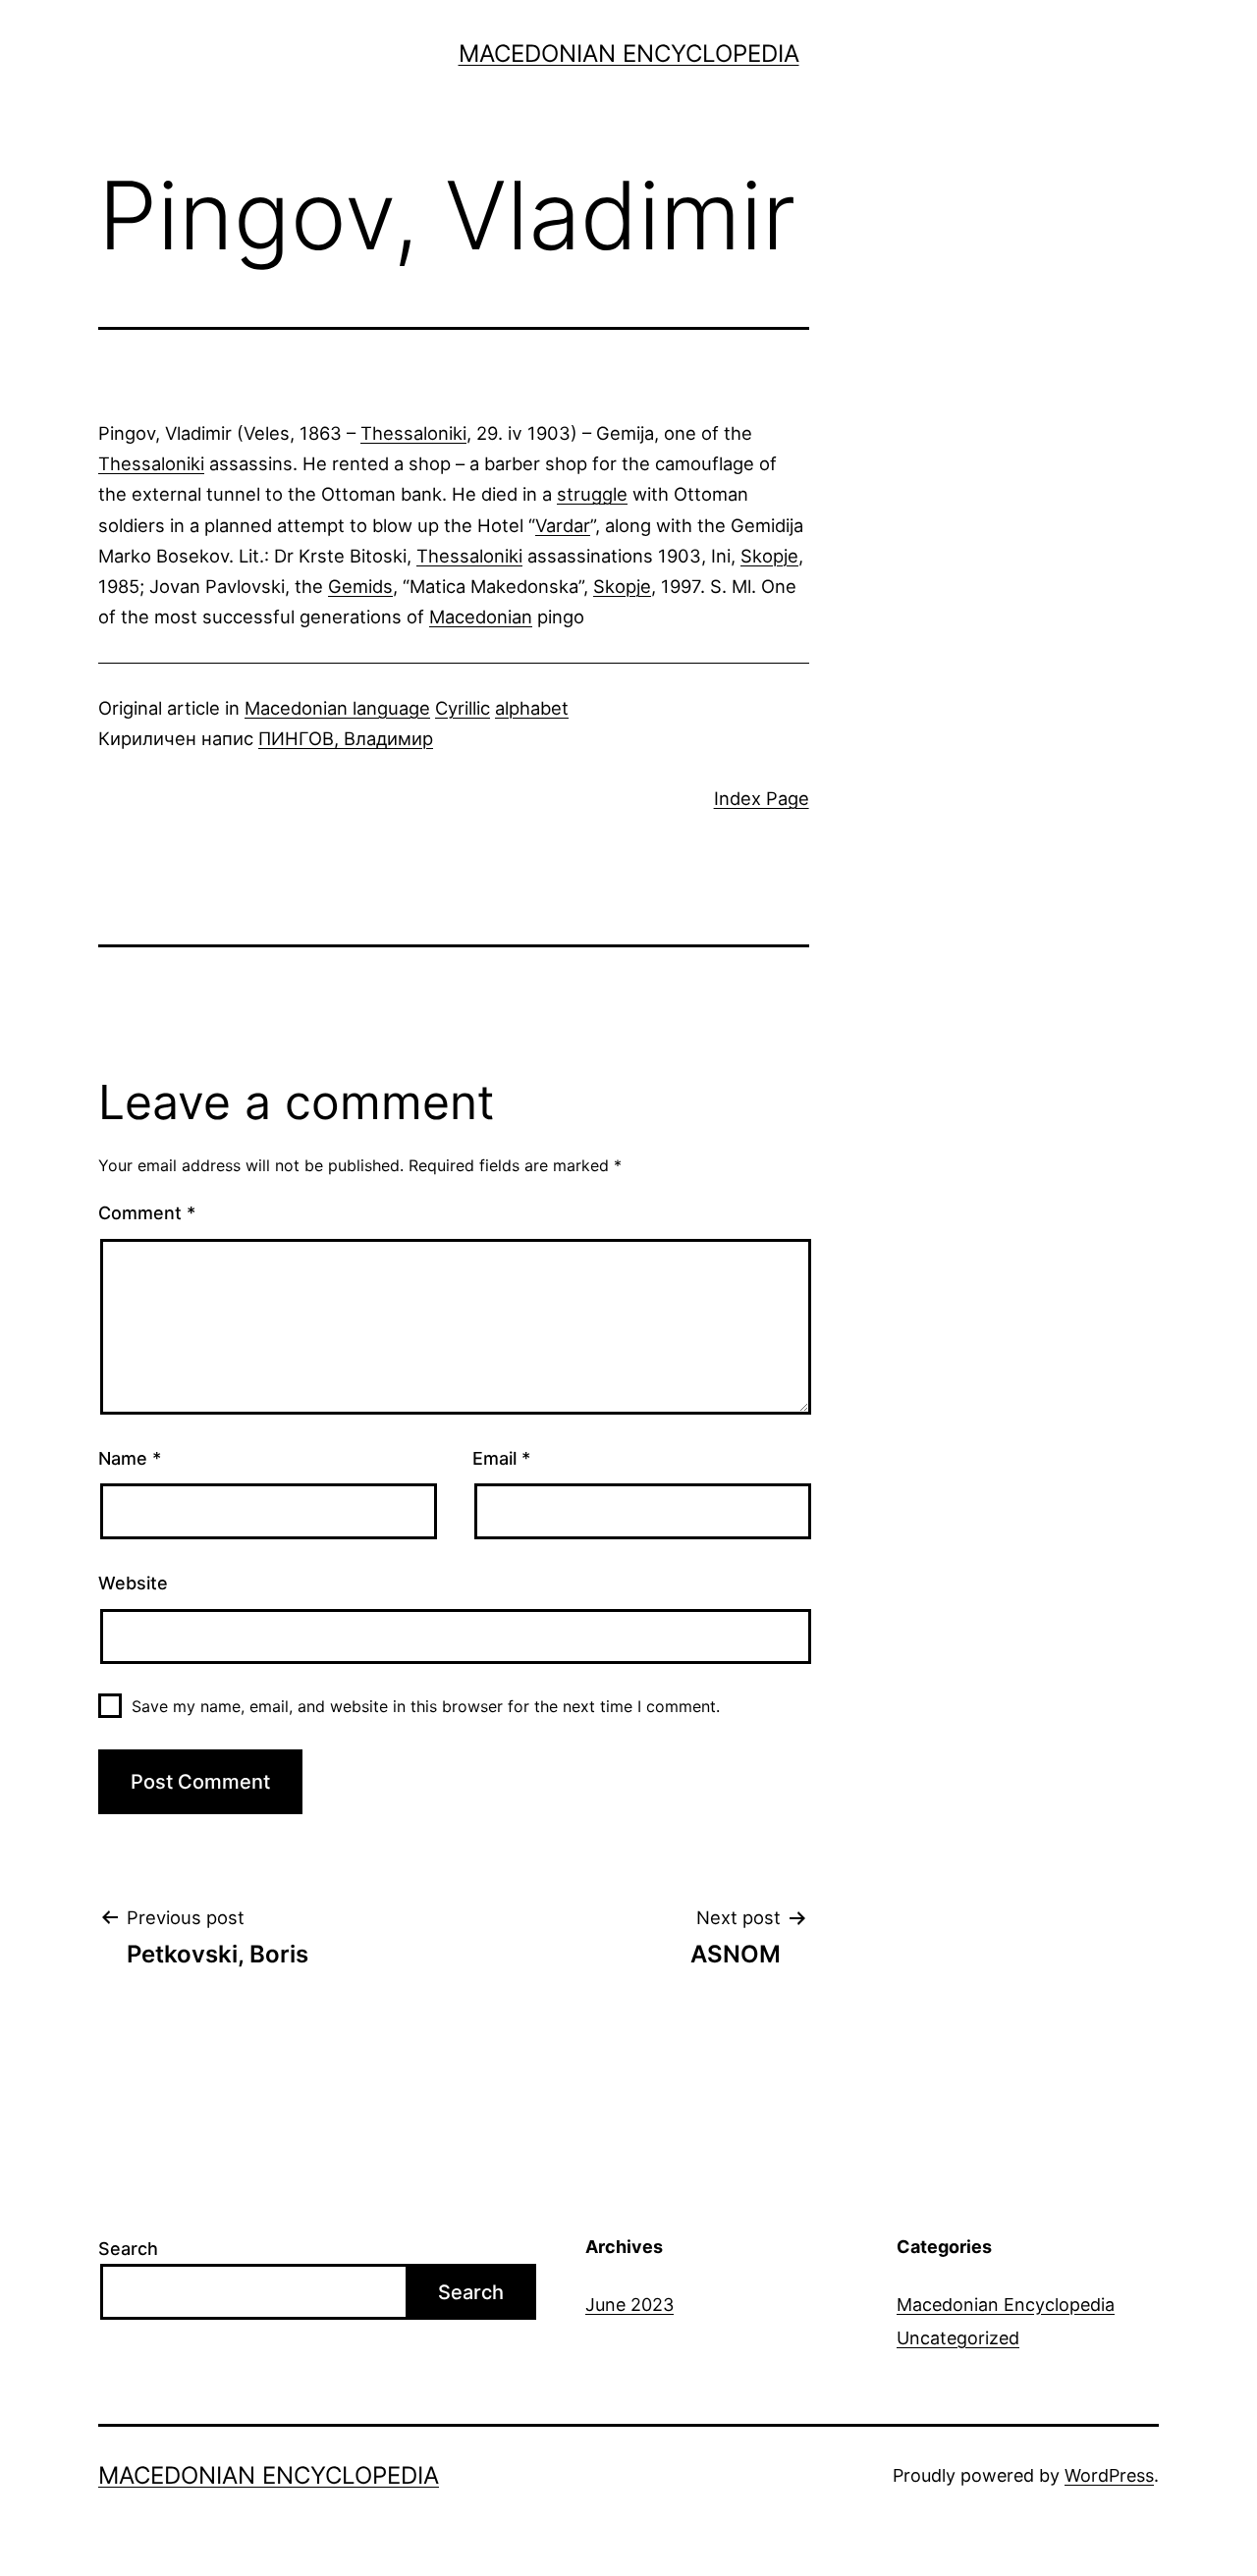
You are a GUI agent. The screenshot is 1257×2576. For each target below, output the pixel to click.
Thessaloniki (413, 433)
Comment (147, 1213)
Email (501, 1458)
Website (133, 1583)
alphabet (532, 708)
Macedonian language (337, 708)
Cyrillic (463, 708)
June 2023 (629, 2305)
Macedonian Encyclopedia (629, 54)
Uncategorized (958, 2338)
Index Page (762, 798)
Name (130, 1458)
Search (128, 2249)
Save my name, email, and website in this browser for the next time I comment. (426, 1706)
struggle (592, 494)
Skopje (769, 556)
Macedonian (481, 617)
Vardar (563, 525)
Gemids (360, 586)
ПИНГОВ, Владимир (346, 738)
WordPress (1109, 2475)
